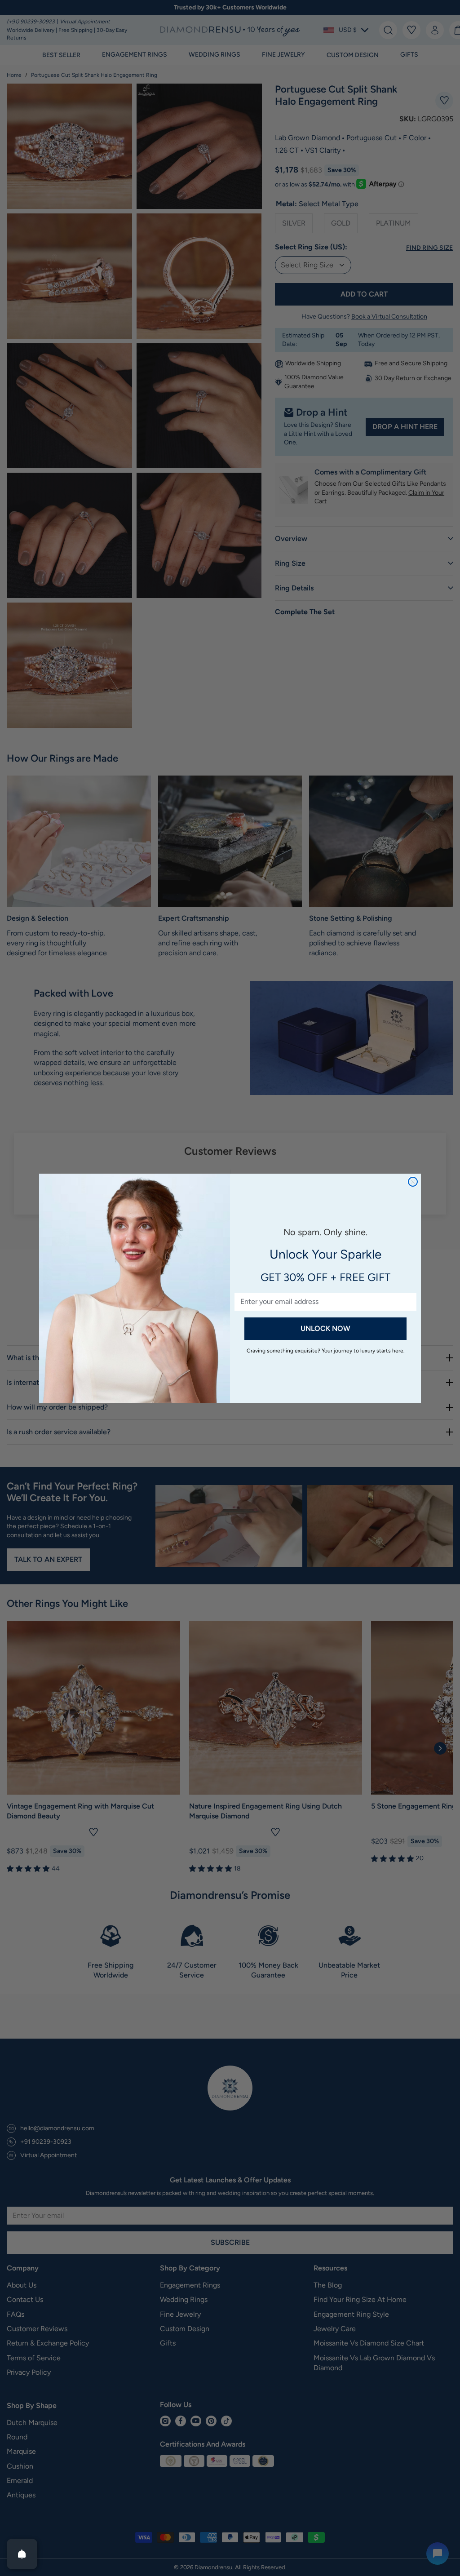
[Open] (22, 2554)
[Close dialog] (413, 1182)
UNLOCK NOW (325, 1328)
